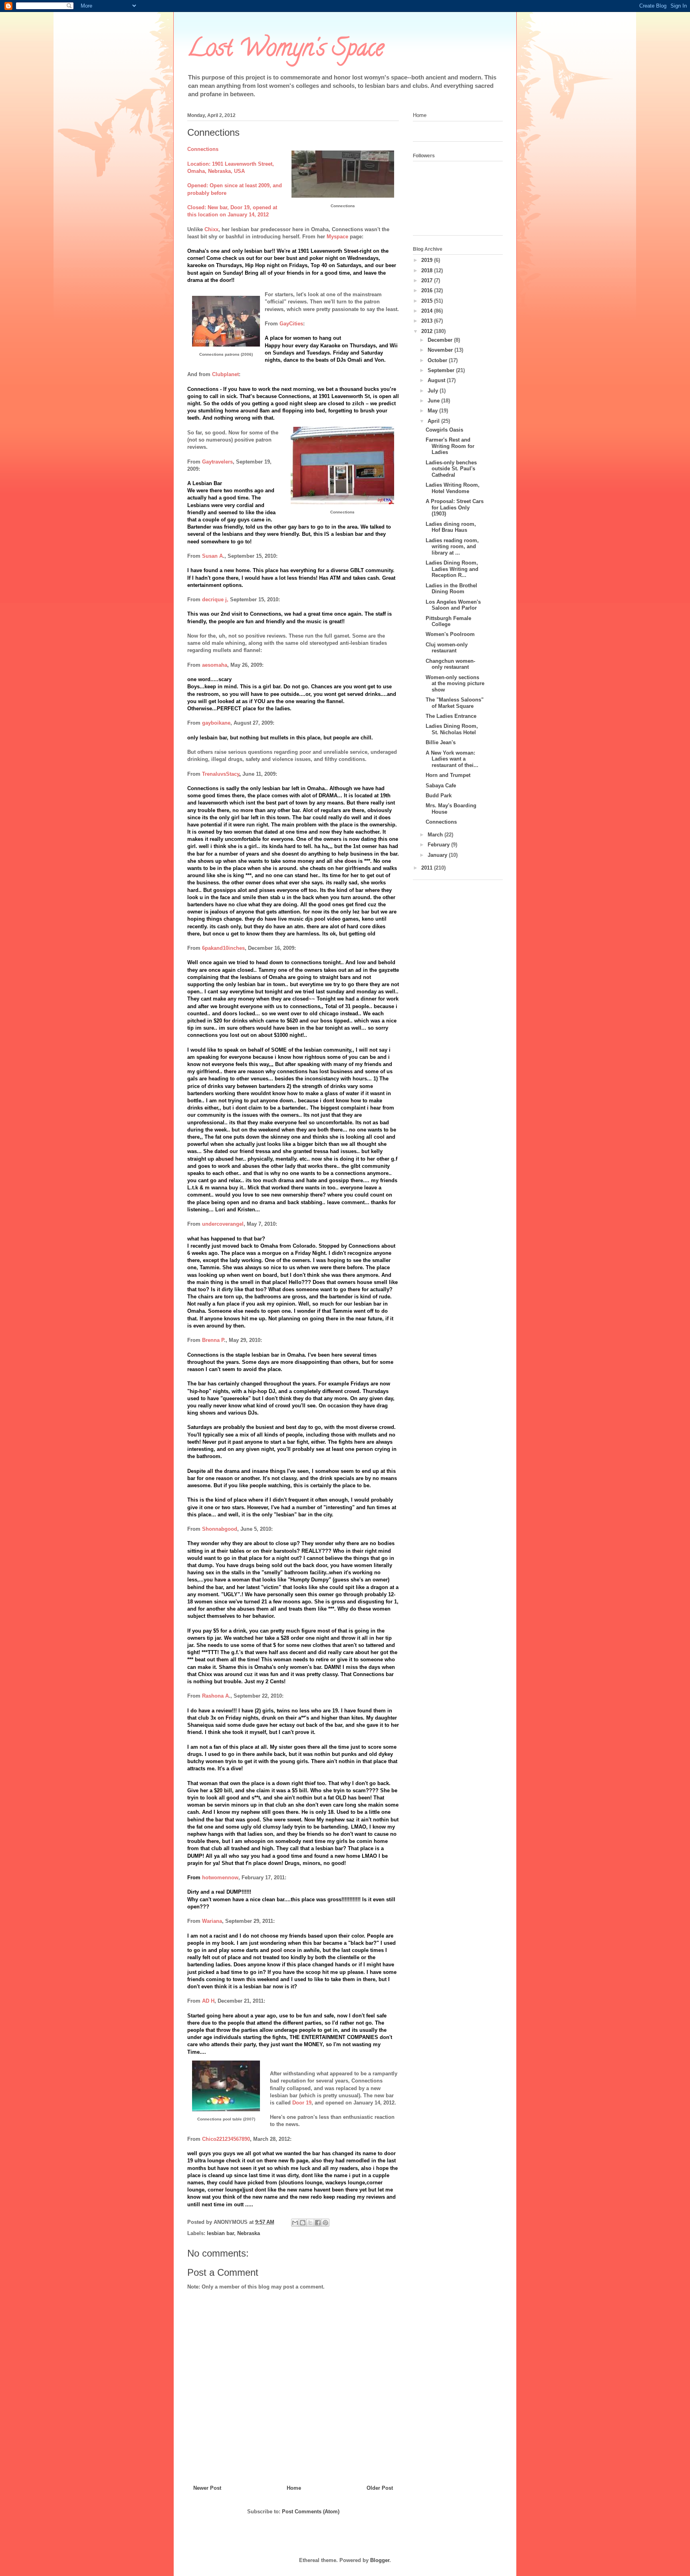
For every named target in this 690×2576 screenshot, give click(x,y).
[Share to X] (310, 2223)
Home (294, 2488)
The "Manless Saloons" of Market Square (455, 703)
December (441, 340)
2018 (428, 270)
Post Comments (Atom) (311, 2512)
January (438, 855)
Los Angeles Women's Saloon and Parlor (453, 605)
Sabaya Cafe (441, 786)
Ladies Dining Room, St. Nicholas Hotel (452, 729)
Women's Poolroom (450, 634)
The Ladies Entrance (451, 716)
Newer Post (207, 2488)
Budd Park (439, 796)
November (441, 350)
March (436, 835)
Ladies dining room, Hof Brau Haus (451, 527)
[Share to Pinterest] (325, 2223)
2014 (428, 311)
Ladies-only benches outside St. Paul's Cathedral (451, 469)
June (434, 401)
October (438, 360)
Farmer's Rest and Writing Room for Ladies (450, 446)
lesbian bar (220, 2233)
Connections (441, 822)
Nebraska (249, 2233)
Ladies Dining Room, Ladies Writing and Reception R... (452, 569)
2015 (428, 301)
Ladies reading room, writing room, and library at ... (452, 547)
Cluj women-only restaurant (447, 648)
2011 (428, 868)
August (437, 380)
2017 (428, 280)
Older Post (380, 2488)
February (439, 845)
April (434, 421)
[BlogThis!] (303, 2223)
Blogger (380, 2560)
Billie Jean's (441, 742)
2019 (428, 260)
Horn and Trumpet (448, 775)
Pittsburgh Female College (448, 621)
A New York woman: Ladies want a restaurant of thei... (452, 759)
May (433, 411)
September (442, 370)
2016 (428, 290)
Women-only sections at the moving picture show (455, 684)
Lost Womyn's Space (286, 50)
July (434, 391)
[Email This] (295, 2223)
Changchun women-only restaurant (450, 664)
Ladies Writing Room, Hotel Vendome (453, 488)
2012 (428, 331)
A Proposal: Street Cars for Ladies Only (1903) (455, 507)
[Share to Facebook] (318, 2223)
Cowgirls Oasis (444, 430)
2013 (428, 321)
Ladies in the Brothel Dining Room (451, 589)
